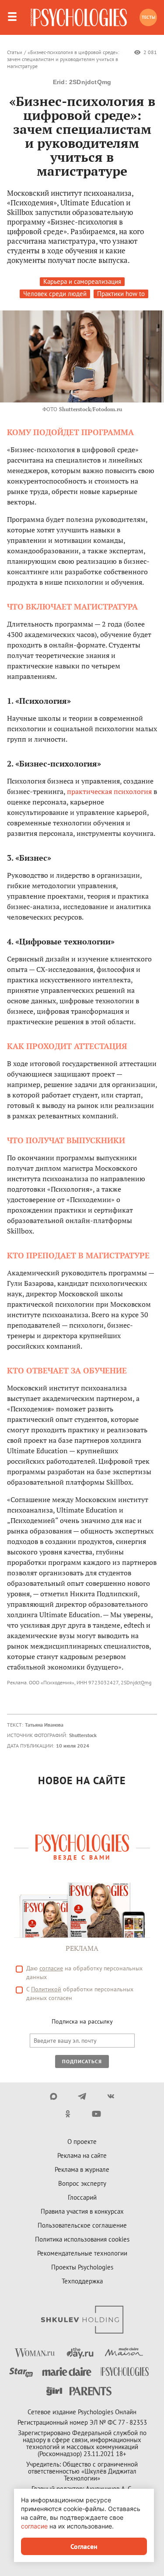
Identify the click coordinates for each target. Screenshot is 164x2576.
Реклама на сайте (82, 2155)
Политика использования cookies (82, 2239)
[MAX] (54, 2096)
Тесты (148, 17)
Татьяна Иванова (44, 1725)
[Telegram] (82, 2096)
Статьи (15, 52)
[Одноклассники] (68, 2114)
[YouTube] (96, 2114)
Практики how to (121, 294)
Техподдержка (82, 2281)
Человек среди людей (55, 294)
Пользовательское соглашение (82, 2225)
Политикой (46, 1989)
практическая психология (109, 791)
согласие (51, 1968)
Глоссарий (82, 2197)
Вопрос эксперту (82, 2183)
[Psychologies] (79, 17)
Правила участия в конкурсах (82, 2211)
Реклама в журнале (82, 2169)
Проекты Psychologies (82, 2267)
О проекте (82, 2142)
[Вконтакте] (110, 2096)
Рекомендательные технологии (82, 2253)
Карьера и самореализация (82, 281)
